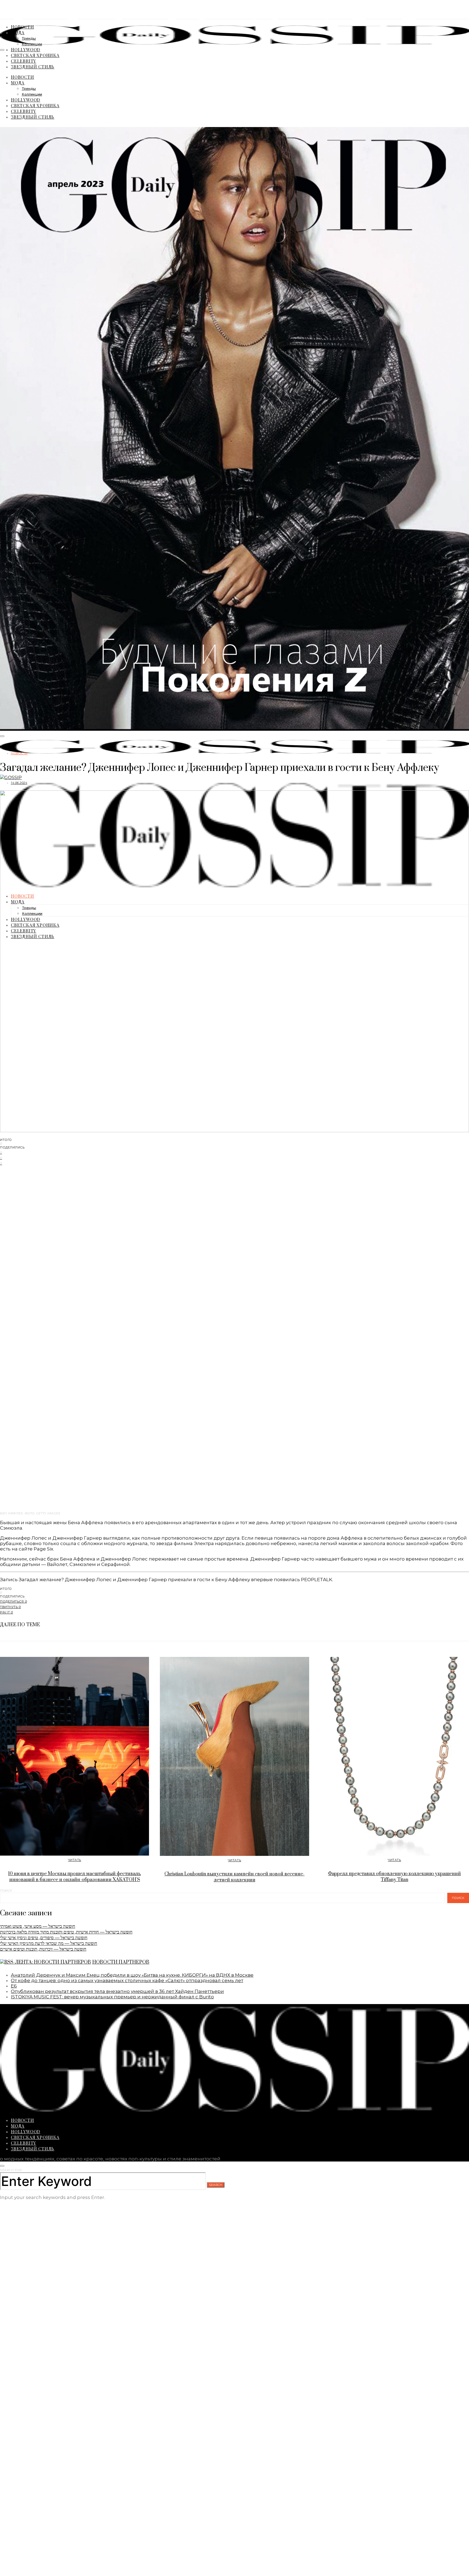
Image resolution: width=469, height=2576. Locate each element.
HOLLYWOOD (26, 50)
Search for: (11, 2170)
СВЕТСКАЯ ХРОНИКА (35, 55)
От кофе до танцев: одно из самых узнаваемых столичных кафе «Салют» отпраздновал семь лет (127, 1980)
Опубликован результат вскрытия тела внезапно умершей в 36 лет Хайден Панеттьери (117, 1991)
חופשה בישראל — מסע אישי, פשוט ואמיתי (38, 1926)
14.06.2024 (19, 783)
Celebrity (23, 61)
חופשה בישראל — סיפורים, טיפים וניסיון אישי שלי (44, 1938)
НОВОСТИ (23, 27)
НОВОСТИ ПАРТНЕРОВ (121, 1962)
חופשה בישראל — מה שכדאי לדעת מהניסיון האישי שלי (49, 1943)
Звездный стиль (33, 67)
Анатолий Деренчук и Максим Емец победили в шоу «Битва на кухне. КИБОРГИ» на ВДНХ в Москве (132, 1975)
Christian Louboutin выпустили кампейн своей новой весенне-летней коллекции (234, 1877)
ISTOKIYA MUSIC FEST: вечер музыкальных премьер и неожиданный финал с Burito (112, 1997)
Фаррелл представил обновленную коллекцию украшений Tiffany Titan (394, 1877)
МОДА (18, 32)
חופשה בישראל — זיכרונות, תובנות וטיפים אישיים (43, 1949)
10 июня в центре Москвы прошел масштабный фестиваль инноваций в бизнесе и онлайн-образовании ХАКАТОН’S (75, 1877)
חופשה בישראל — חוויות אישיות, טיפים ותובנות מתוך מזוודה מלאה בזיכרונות (66, 1932)
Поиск (6, 1891)
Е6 (14, 1986)
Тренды (29, 39)
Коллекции (32, 44)
